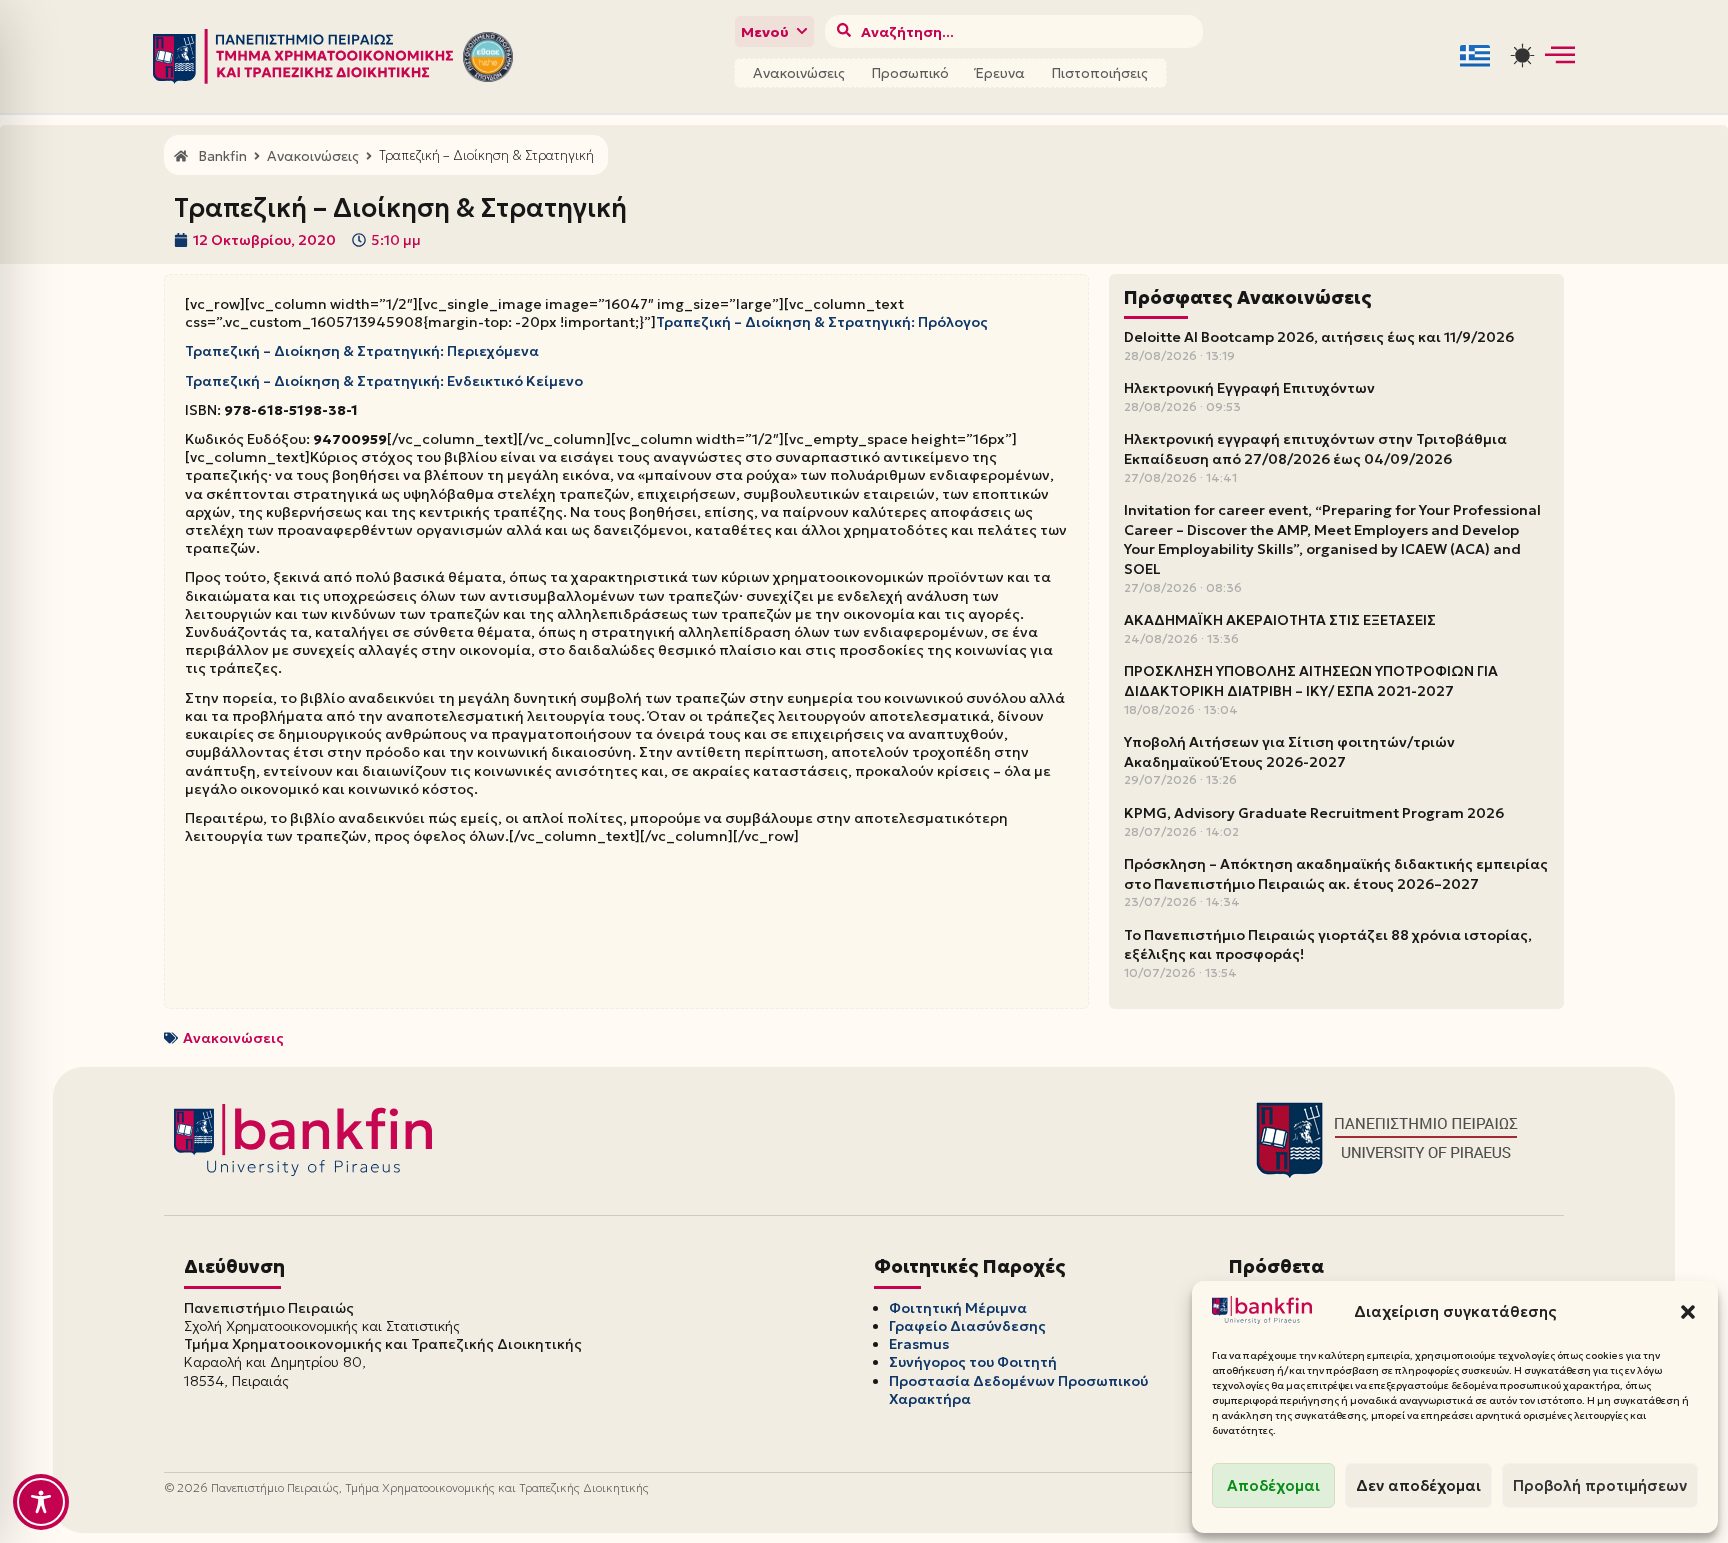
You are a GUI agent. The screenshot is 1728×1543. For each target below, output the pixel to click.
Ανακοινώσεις (799, 73)
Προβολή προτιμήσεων (1600, 1485)
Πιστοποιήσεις (1099, 73)
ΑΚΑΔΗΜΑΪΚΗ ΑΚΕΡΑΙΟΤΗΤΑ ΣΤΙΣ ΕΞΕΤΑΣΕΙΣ (1280, 620)
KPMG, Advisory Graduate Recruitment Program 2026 (1314, 813)
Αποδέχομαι (1273, 1485)
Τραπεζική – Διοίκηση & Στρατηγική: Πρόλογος (822, 322)
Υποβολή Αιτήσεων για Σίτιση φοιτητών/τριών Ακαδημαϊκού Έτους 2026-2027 (1289, 752)
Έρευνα (1000, 73)
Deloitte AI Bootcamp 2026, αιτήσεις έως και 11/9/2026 (1319, 337)
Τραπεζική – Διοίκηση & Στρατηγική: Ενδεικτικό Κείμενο (384, 381)
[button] (1688, 1312)
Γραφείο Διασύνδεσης (967, 1326)
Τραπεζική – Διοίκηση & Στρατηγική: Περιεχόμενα (362, 351)
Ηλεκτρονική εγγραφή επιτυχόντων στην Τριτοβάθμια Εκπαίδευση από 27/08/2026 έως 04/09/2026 (1315, 449)
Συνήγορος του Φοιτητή (973, 1362)
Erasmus (919, 1344)
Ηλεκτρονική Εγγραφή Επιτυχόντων (1249, 388)
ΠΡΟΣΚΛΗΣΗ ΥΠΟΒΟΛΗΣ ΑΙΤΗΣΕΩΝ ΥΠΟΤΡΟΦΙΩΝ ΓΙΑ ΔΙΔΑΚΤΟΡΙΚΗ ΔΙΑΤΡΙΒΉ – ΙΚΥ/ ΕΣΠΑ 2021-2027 (1311, 681)
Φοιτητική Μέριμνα (958, 1308)
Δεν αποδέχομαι (1418, 1485)
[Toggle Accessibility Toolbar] (41, 1502)
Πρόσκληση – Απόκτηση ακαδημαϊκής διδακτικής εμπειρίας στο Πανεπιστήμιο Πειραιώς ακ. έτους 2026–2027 (1336, 874)
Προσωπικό (910, 73)
